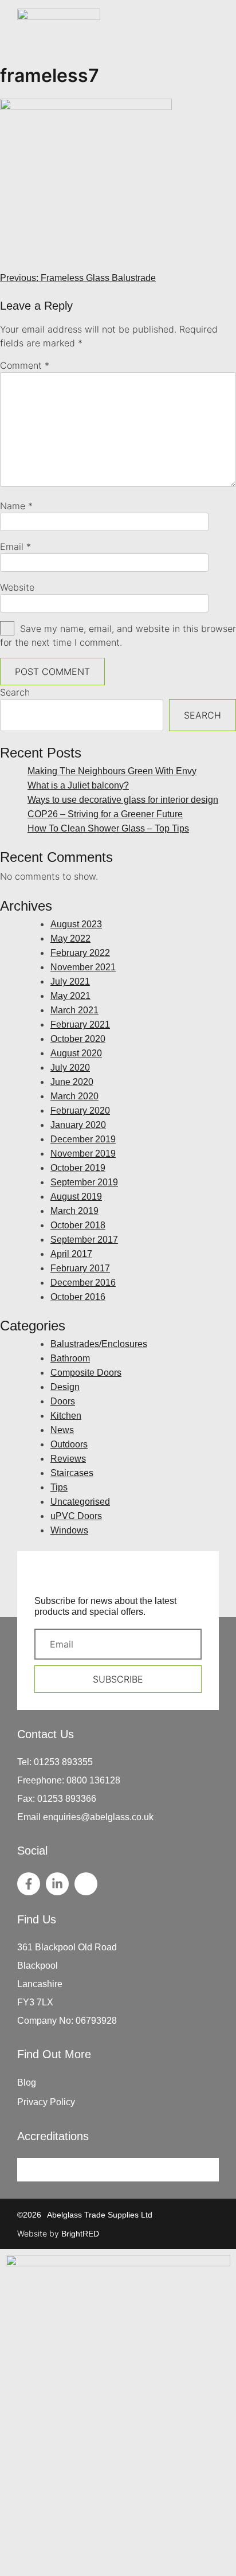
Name (16, 506)
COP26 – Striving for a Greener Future (105, 814)
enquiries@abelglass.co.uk (98, 1817)
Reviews (68, 1459)
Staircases (72, 1473)
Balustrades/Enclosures (99, 1344)
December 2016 (83, 1283)
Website (17, 587)
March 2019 (74, 1211)
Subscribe (118, 1679)
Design (65, 1387)
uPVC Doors (76, 1516)
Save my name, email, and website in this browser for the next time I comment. (118, 635)
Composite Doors (86, 1373)
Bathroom (70, 1358)
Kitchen (66, 1416)
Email (15, 547)
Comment (25, 365)
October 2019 (78, 1168)
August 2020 (76, 1053)
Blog (27, 2083)
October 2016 (78, 1297)
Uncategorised (80, 1502)
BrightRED (80, 2234)
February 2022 (80, 953)
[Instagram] (86, 1884)
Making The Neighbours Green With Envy (112, 771)
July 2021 (70, 981)
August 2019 (76, 1197)
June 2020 (72, 1082)
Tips (59, 1487)
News (62, 1430)
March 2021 (74, 1010)
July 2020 (70, 1068)
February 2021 (80, 1024)
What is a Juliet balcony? (78, 785)
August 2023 (76, 924)
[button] (212, 33)
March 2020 (74, 1096)
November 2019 (83, 1154)
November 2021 (83, 967)
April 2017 (71, 1254)
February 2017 (80, 1268)
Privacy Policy (46, 2102)
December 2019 (83, 1139)
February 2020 (80, 1111)
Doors (63, 1401)
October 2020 (78, 1039)
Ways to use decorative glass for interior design (123, 800)
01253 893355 (63, 1762)
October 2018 (78, 1225)
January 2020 (78, 1125)
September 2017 (84, 1240)
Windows (69, 1530)
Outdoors (69, 1444)
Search (15, 692)
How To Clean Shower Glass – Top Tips (108, 828)
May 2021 (70, 996)
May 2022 (70, 938)
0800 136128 (93, 1780)
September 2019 (84, 1182)
